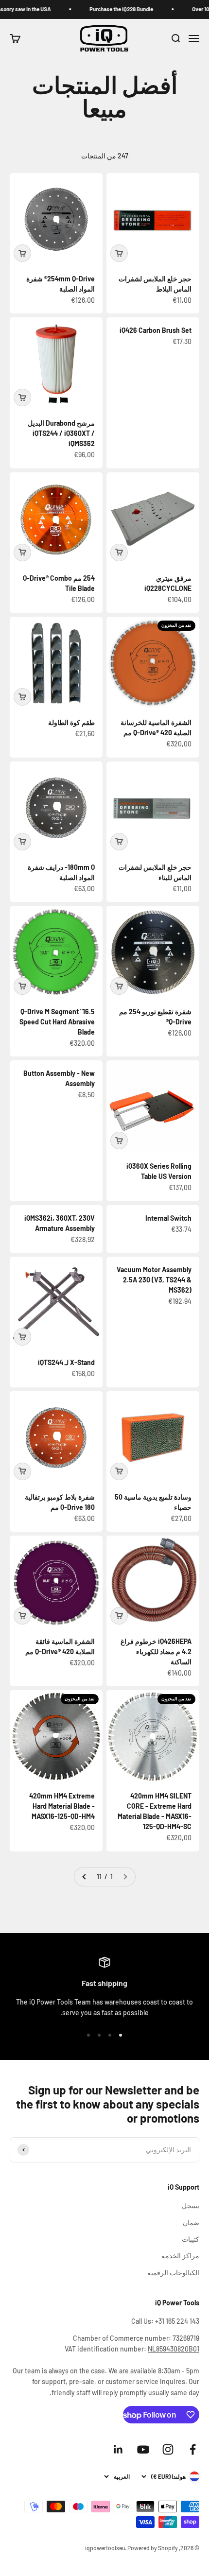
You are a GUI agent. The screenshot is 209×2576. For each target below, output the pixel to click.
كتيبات (191, 2239)
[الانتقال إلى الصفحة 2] (85, 1877)
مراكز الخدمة (180, 2256)
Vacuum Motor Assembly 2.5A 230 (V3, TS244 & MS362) (154, 1280)
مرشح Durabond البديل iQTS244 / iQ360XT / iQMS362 (61, 433)
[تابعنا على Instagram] (168, 2449)
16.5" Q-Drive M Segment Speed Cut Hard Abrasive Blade (57, 1022)
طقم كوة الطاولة (71, 722)
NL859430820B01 (174, 2349)
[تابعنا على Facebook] (193, 2449)
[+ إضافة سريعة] (119, 253)
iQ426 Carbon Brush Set (156, 330)
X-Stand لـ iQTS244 (66, 1362)
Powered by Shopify (153, 2548)
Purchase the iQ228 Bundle (133, 9)
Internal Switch (168, 1218)
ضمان (191, 2222)
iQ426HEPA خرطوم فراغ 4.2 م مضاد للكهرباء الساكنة (156, 1651)
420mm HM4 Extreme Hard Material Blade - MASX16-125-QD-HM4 (62, 1806)
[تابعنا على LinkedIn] (118, 2449)
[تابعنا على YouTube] (143, 2449)
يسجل (191, 2205)
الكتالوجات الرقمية (173, 2273)
